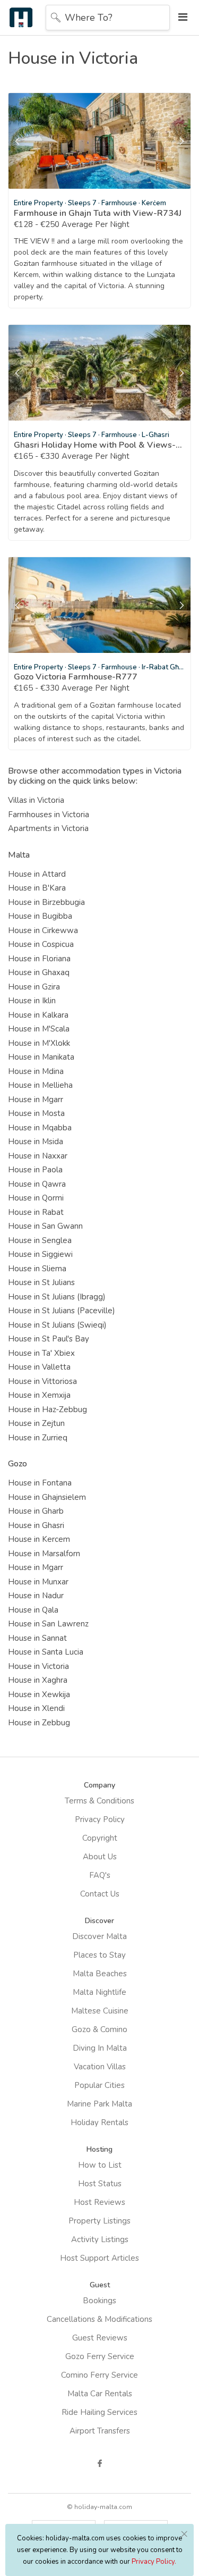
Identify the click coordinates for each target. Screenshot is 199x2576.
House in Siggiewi (40, 1254)
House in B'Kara (37, 888)
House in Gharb (36, 1511)
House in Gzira (34, 987)
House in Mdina (36, 1071)
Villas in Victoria (36, 800)
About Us (100, 1857)
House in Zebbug (39, 1723)
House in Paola (35, 1170)
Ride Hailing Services (99, 2412)
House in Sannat (37, 1638)
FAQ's (100, 1875)
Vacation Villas (100, 2067)
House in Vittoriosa (42, 1381)
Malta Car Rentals (100, 2394)
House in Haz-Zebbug (47, 1409)
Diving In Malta (100, 2048)
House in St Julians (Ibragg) (57, 1297)
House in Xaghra (38, 1680)
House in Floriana (39, 959)
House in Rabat (36, 1212)
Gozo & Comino (99, 2029)
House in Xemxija (39, 1395)
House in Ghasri (36, 1525)
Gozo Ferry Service (100, 2356)
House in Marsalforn (44, 1554)
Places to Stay (99, 1955)
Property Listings (99, 2221)
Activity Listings (100, 2239)
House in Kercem (39, 1539)
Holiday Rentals (99, 2122)
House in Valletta (39, 1367)
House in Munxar (38, 1582)
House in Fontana (40, 1483)
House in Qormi (36, 1198)
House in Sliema (37, 1269)
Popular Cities (99, 2085)
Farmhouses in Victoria (49, 815)
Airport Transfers (100, 2431)
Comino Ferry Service (99, 2375)
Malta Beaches (100, 1974)
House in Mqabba (40, 1128)
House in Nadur (36, 1596)
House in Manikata (41, 1057)
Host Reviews (99, 2202)
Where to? (89, 18)
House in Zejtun (36, 1423)
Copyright (100, 1838)
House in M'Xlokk (39, 1043)
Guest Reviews (100, 2338)
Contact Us (100, 1894)
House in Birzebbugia (46, 902)
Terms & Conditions (99, 1801)
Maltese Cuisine (100, 2011)
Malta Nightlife (99, 1992)
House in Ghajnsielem (47, 1497)
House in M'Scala (39, 1029)
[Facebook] (100, 2463)
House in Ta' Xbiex (41, 1353)
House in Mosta (36, 1113)
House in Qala (33, 1610)
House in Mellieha (40, 1085)
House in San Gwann (45, 1226)
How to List (100, 2165)
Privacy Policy (100, 1819)
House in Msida (36, 1142)
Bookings (99, 2301)
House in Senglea (40, 1240)
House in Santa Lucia (46, 1652)
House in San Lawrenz (48, 1624)
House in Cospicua (41, 944)
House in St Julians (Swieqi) (57, 1325)
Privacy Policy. (154, 2562)
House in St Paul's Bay (49, 1339)
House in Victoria (38, 1666)
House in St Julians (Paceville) (62, 1311)
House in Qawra (37, 1184)
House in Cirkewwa (43, 930)
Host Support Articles (99, 2258)
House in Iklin (32, 1001)
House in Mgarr (36, 1100)
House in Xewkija (39, 1694)
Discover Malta (99, 1936)
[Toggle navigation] (180, 17)
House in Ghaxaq (39, 972)
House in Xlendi (36, 1708)
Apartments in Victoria (48, 828)
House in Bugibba (40, 916)
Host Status (100, 2184)
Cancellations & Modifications (99, 2319)
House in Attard (37, 874)
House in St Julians (41, 1282)
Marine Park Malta (99, 2104)
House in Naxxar (38, 1156)
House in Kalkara (38, 1015)
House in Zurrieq (38, 1438)
